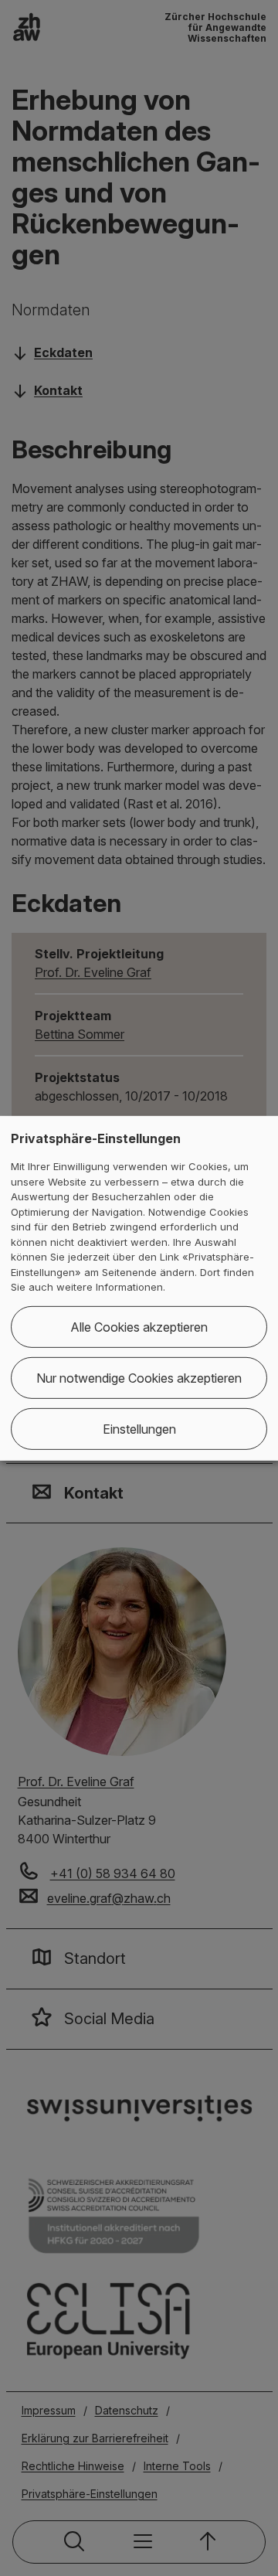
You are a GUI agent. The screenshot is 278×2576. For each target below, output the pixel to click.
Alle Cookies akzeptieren (139, 1327)
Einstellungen (139, 1429)
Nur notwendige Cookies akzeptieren (139, 1378)
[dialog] (139, 1288)
